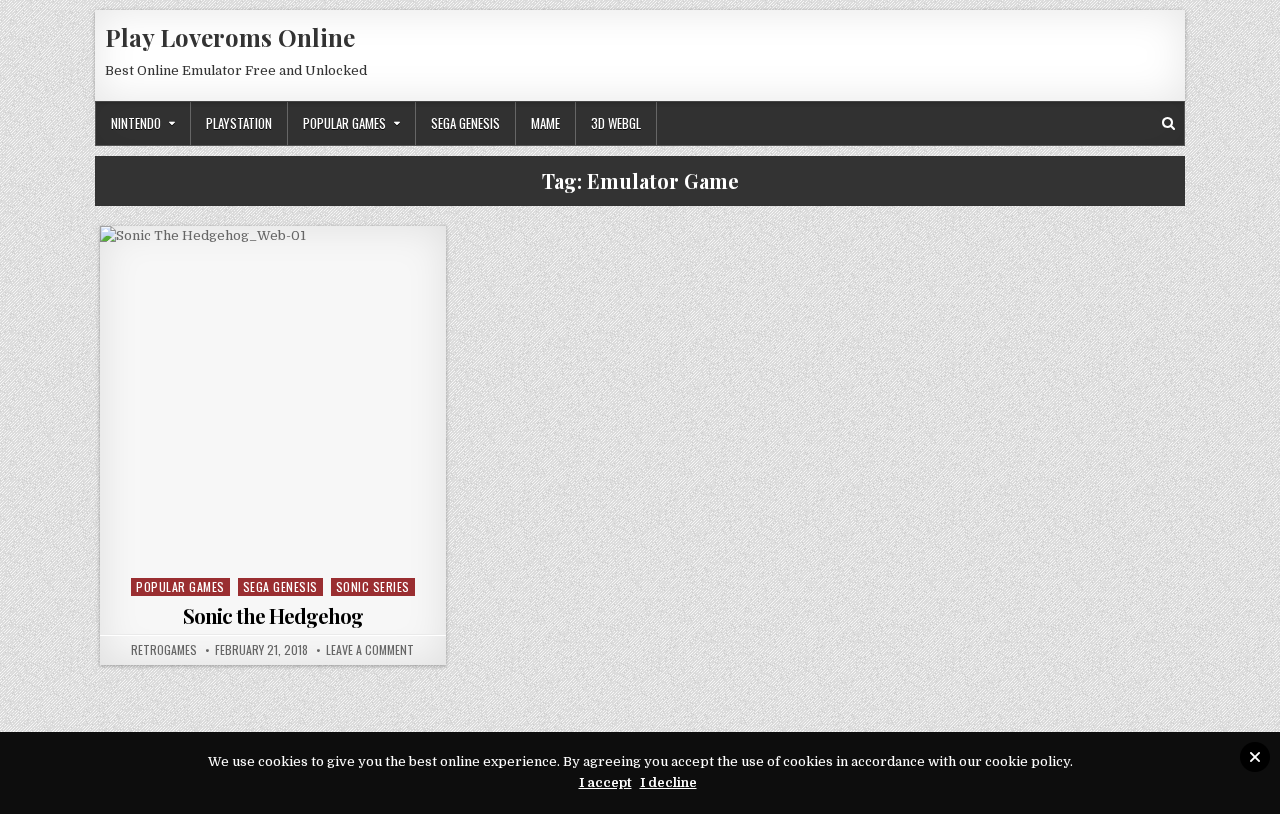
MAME (545, 123)
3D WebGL (616, 123)
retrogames (164, 650)
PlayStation (239, 123)
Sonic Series (373, 586)
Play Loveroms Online (230, 37)
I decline (668, 782)
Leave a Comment (370, 650)
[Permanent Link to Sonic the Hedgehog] (273, 399)
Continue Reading (277, 546)
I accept (605, 782)
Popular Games (344, 123)
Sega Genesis (465, 123)
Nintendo (136, 123)
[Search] (1168, 123)
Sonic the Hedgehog (273, 615)
